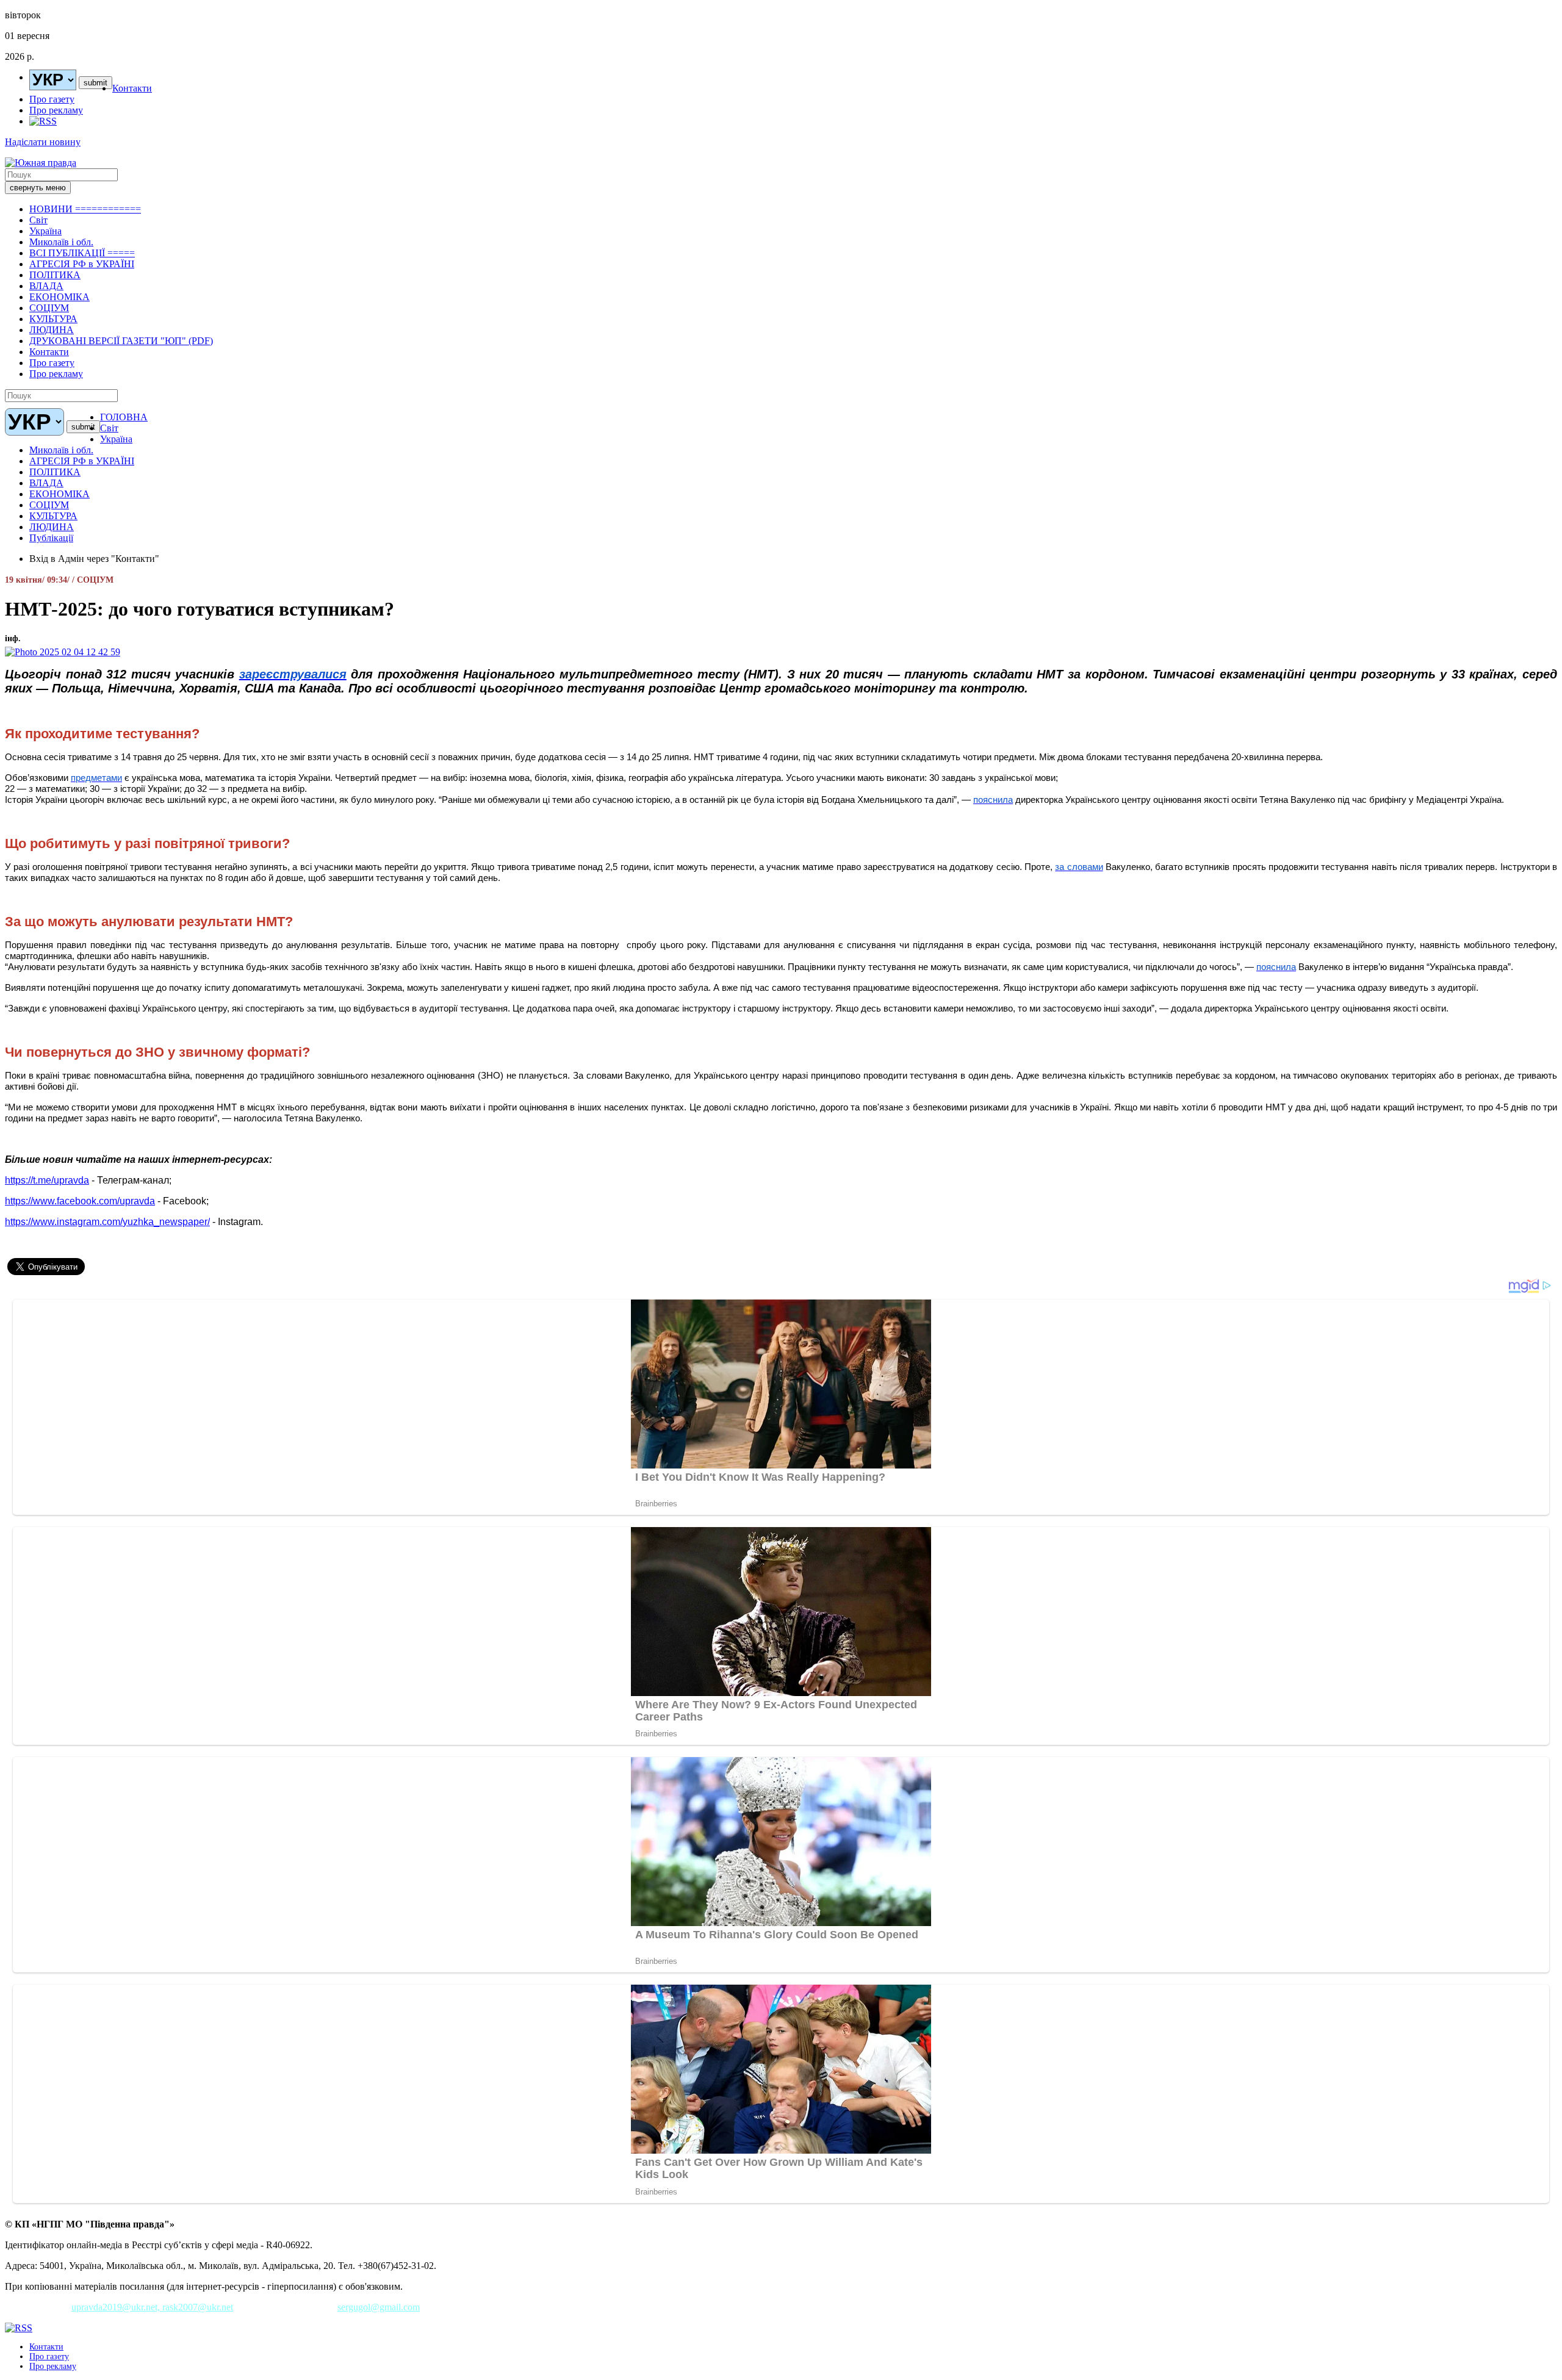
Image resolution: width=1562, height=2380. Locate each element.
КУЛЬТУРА (53, 319)
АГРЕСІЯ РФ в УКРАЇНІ (82, 264)
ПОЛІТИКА (55, 275)
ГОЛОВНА (124, 417)
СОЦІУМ (49, 308)
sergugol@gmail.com (379, 2307)
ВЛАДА (46, 286)
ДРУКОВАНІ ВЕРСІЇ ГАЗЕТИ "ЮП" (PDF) (121, 341)
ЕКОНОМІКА (59, 297)
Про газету (52, 99)
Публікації (51, 538)
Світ (38, 220)
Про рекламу (56, 110)
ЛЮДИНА (52, 330)
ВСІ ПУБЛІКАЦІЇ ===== (82, 253)
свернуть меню (38, 188)
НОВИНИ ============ (85, 209)
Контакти (132, 88)
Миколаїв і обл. (61, 242)
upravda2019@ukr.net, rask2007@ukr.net (152, 2307)
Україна (45, 231)
